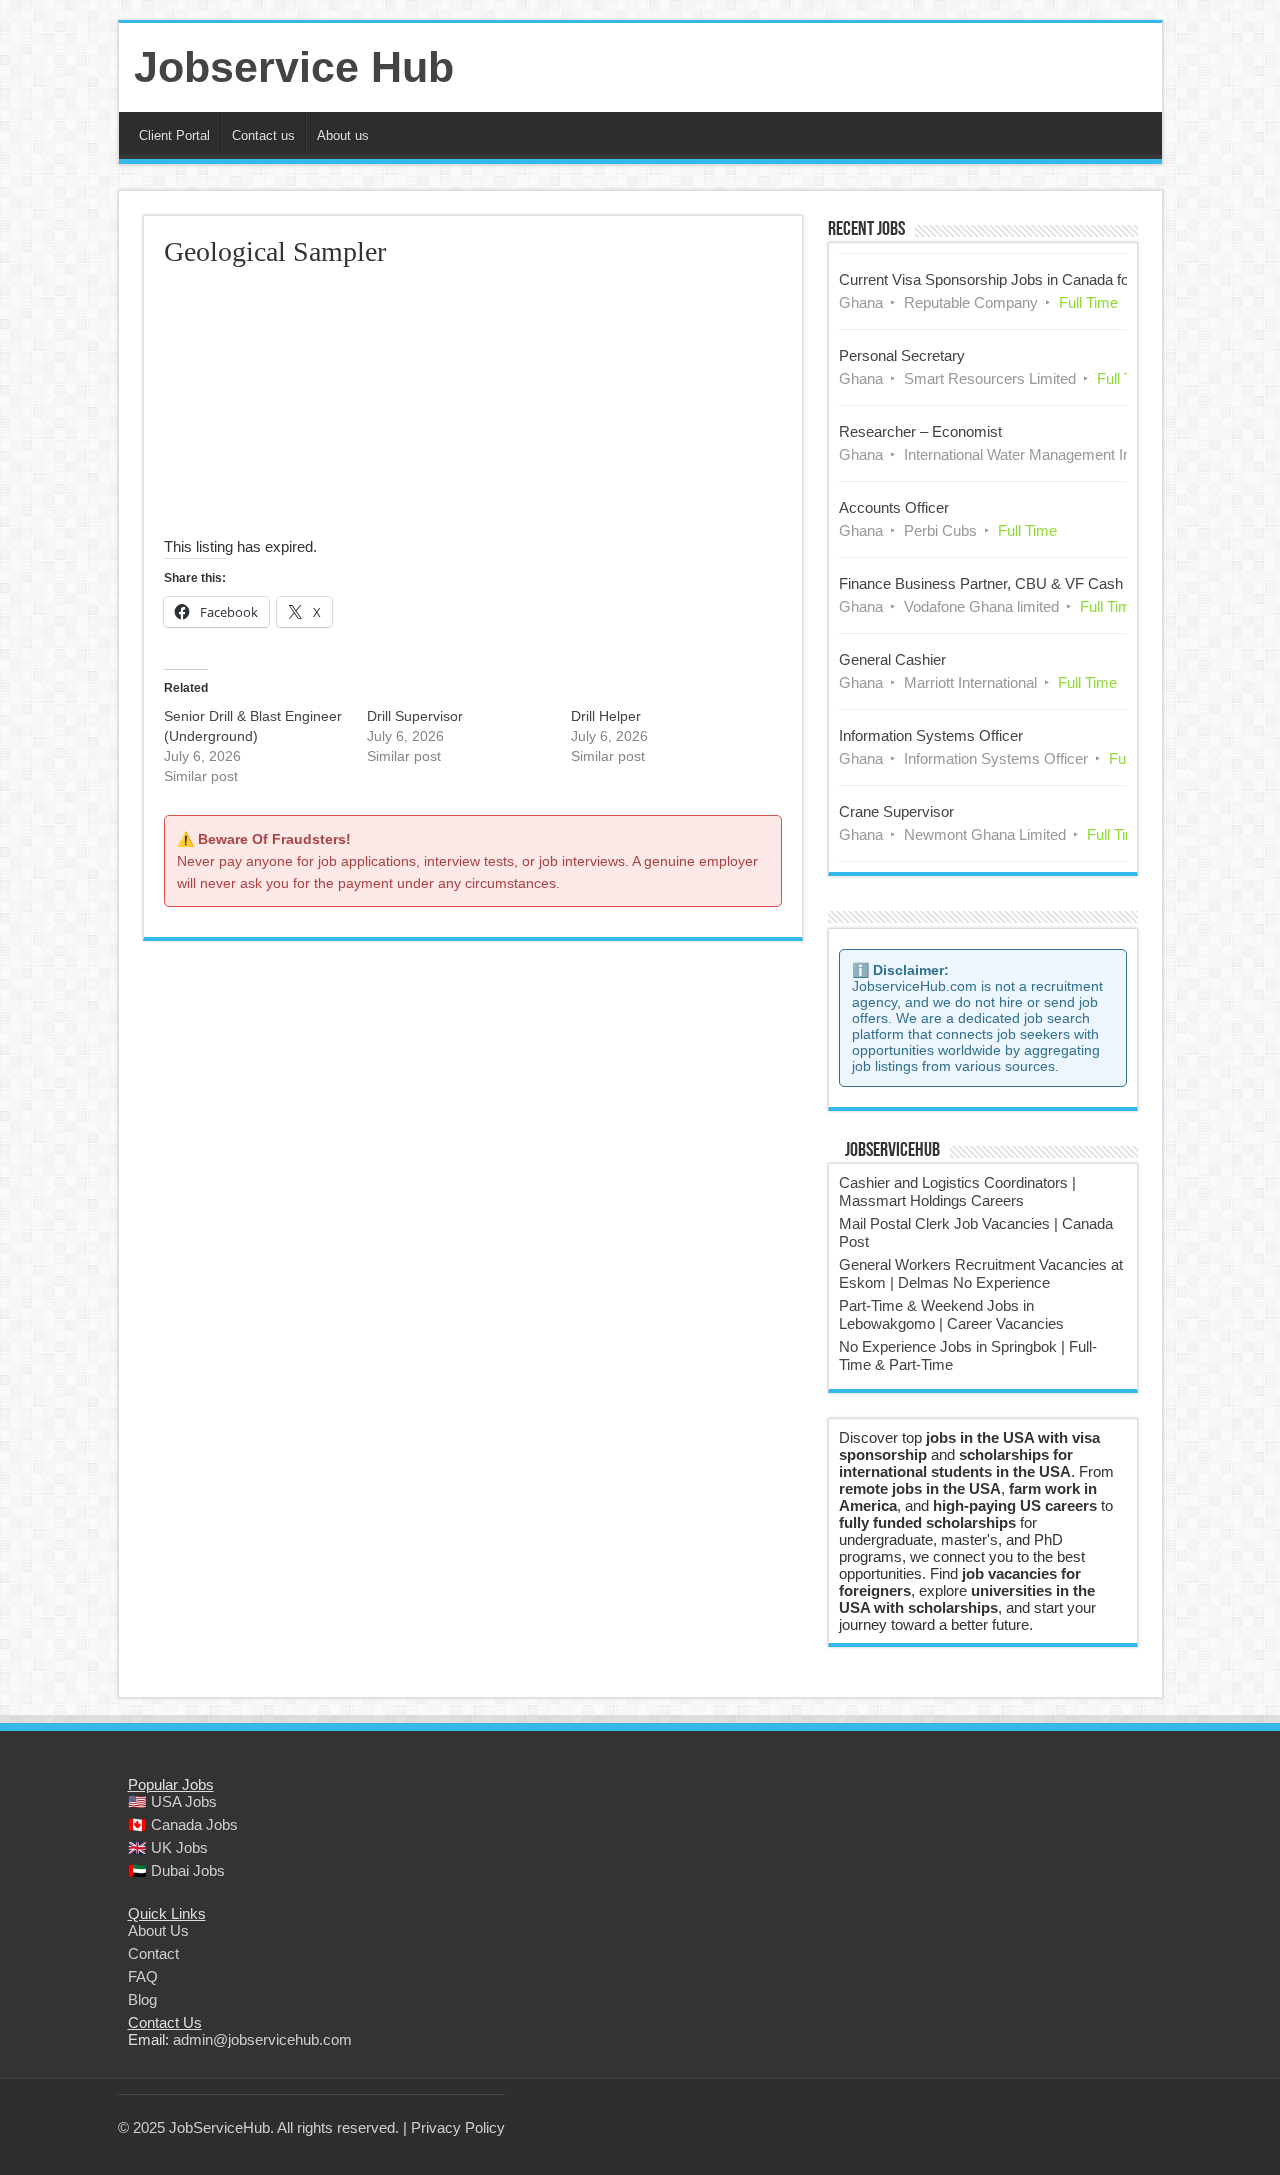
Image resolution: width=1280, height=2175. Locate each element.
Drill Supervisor (415, 716)
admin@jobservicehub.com (262, 2039)
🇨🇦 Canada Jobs (183, 1824)
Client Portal (174, 135)
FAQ (143, 1976)
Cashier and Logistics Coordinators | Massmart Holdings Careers (957, 1191)
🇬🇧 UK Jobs (168, 1847)
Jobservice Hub (294, 67)
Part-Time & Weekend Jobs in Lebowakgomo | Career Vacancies (951, 1314)
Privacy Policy (458, 2127)
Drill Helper (606, 716)
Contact (153, 1953)
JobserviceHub (892, 1151)
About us (343, 135)
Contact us (263, 135)
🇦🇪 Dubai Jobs (176, 1870)
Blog (142, 1999)
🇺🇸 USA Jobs (172, 1801)
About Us (158, 1930)
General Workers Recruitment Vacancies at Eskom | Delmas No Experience (981, 1273)
